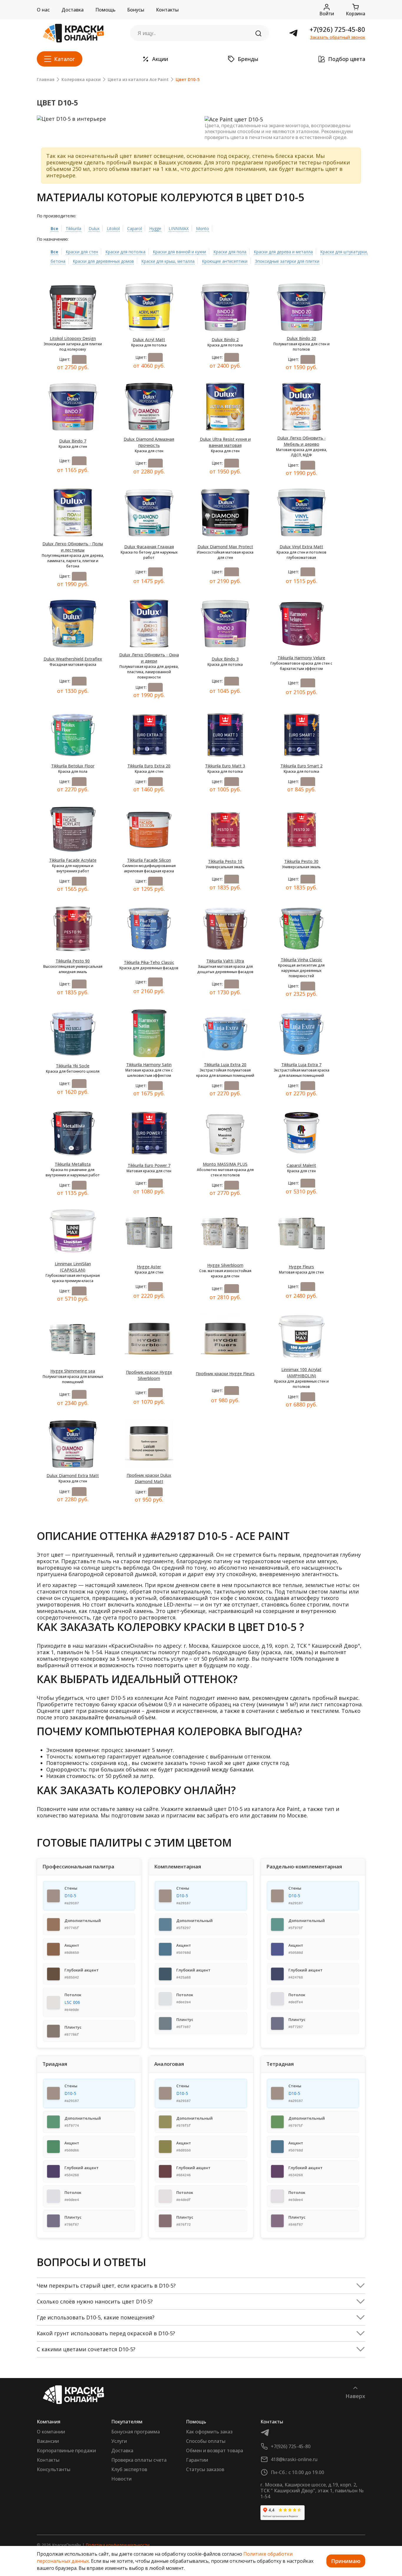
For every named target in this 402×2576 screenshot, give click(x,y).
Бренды (248, 59)
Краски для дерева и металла (283, 252)
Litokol (113, 228)
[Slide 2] (112, 114)
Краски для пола (230, 252)
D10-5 (70, 1896)
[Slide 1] (101, 114)
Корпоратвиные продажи (66, 2450)
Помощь (105, 10)
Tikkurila (73, 228)
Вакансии (48, 2441)
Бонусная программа (136, 2432)
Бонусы (136, 10)
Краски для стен (82, 252)
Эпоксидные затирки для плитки (287, 261)
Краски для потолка (125, 252)
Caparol (134, 228)
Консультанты (54, 2469)
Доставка (73, 10)
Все (54, 228)
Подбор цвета (347, 59)
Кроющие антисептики (225, 261)
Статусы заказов (205, 2469)
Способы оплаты (206, 2441)
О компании (51, 2432)
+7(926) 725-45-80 (337, 29)
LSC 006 (72, 2002)
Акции (160, 59)
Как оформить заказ (209, 2432)
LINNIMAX (179, 228)
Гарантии (197, 2460)
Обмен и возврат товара (215, 2450)
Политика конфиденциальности (118, 2545)
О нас (43, 10)
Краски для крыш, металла (168, 261)
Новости (121, 2479)
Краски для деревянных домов (103, 261)
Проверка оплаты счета (139, 2460)
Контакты (167, 10)
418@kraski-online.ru (294, 2459)
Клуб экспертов (129, 2469)
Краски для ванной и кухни (179, 252)
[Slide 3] (122, 114)
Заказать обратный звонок (338, 37)
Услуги (119, 2441)
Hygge (155, 228)
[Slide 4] (133, 114)
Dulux (94, 228)
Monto (202, 228)
